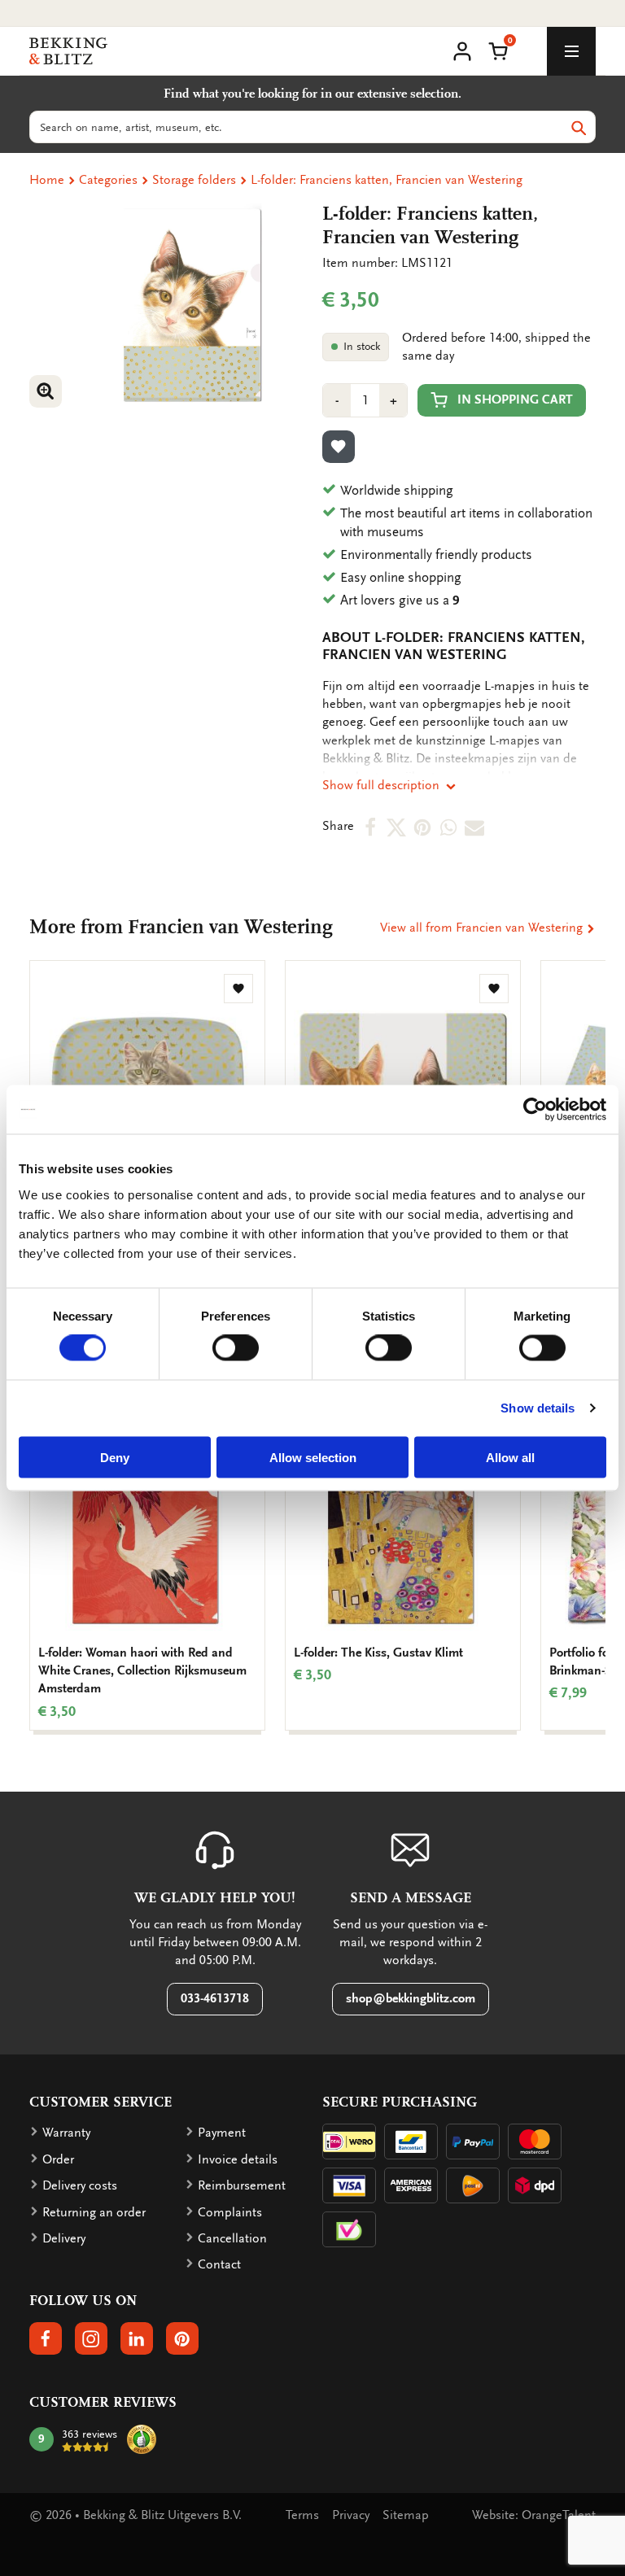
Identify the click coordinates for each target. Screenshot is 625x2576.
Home (47, 180)
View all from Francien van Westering (483, 928)
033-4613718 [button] (215, 1998)
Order (58, 2159)
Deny (115, 1457)
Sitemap (406, 2515)
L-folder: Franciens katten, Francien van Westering (387, 180)
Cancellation (232, 2238)
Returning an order (94, 2212)
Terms (302, 2515)
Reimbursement (242, 2185)
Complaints (230, 2212)
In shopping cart (515, 399)
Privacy (351, 2515)
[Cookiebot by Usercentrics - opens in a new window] (535, 1110)
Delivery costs (80, 2185)
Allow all (510, 1457)
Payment (222, 2133)
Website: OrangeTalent (534, 2515)
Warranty (66, 2133)
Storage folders (194, 180)
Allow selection (313, 1457)
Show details (538, 1408)
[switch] (236, 1348)
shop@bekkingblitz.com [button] (411, 1998)
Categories (108, 180)
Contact (219, 2264)
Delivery (64, 2238)
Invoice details (238, 2159)
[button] (498, 50)
